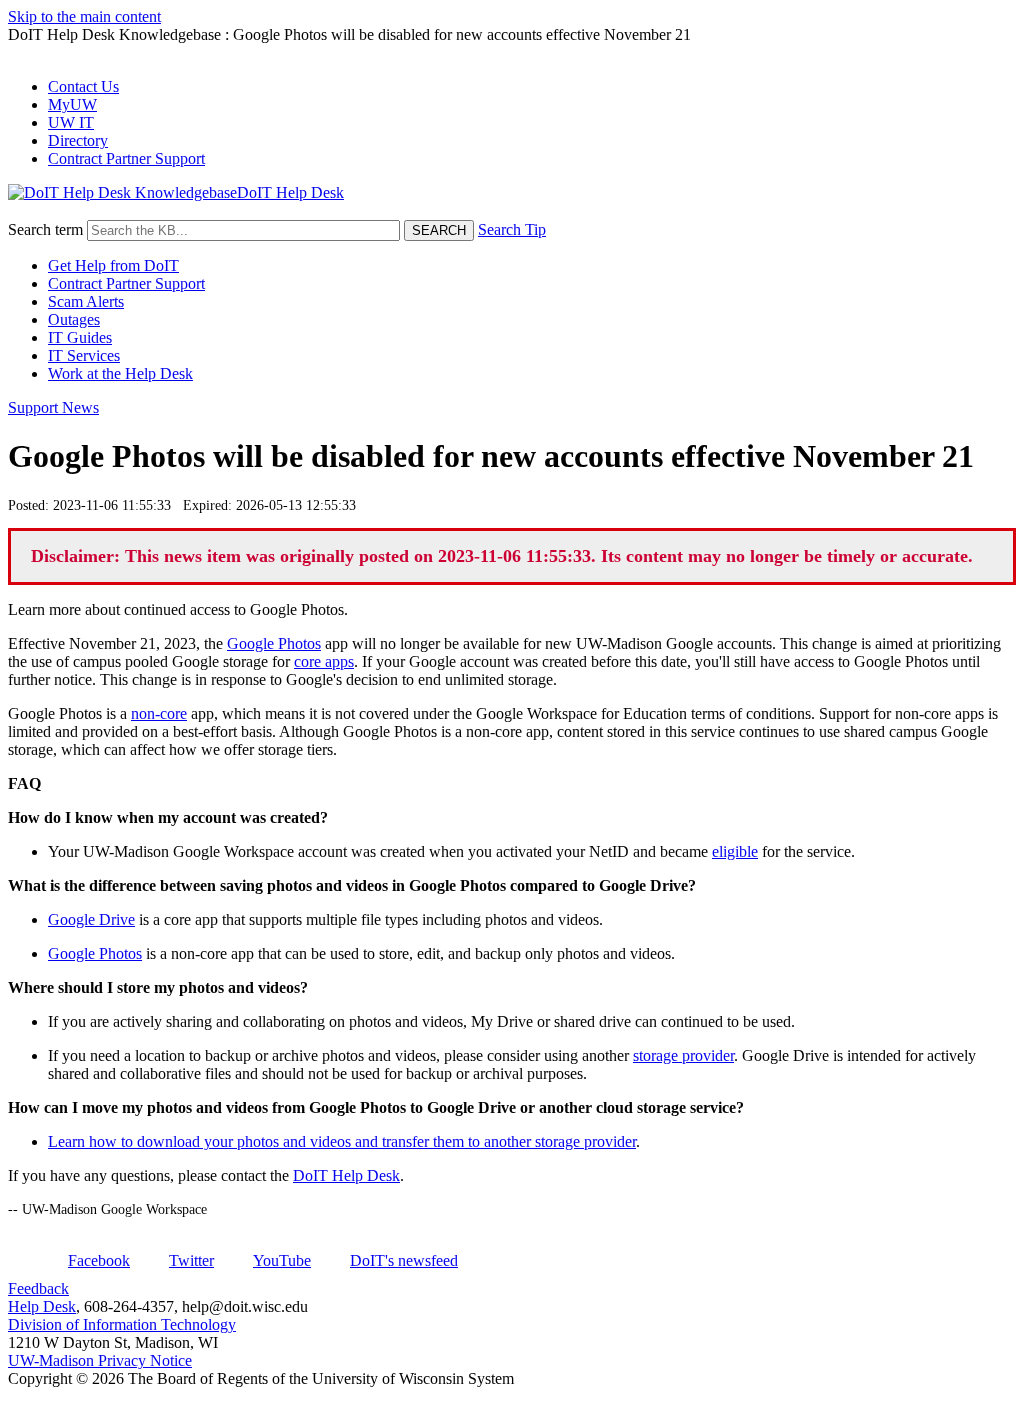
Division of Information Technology (122, 1324)
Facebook (99, 1260)
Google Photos (274, 643)
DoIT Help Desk (346, 1175)
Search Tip (512, 229)
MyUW (72, 104)
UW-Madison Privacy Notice (100, 1360)
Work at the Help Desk (120, 373)
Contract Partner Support (126, 158)
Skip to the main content (84, 16)
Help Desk (42, 1306)
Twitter (191, 1260)
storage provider (683, 1055)
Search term (45, 229)
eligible (735, 851)
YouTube (282, 1260)
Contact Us (83, 86)
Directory (78, 140)
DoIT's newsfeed (404, 1260)
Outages (74, 319)
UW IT (71, 122)
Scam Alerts (86, 301)
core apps (324, 661)
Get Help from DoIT (113, 265)
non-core (159, 713)
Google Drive (91, 919)
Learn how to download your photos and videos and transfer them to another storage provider (342, 1141)
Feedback (38, 1288)
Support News (53, 407)
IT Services (84, 355)
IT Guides (80, 337)
